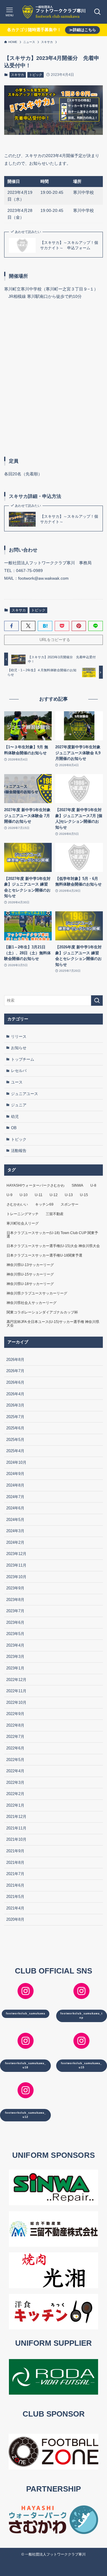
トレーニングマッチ (23, 1214)
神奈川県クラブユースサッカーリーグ (37, 1293)
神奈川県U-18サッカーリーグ (30, 1284)
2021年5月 (15, 1897)
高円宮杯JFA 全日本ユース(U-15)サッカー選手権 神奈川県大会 (53, 1324)
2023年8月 (15, 1600)
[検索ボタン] (97, 12)
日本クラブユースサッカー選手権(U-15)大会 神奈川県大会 (53, 1246)
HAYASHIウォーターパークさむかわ (36, 1185)
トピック (36, 75)
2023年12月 (16, 1554)
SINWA (77, 1185)
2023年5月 (15, 1634)
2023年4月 (15, 1645)
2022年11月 (16, 1691)
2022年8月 (15, 1725)
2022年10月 (16, 1702)
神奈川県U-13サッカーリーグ (30, 1265)
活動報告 (19, 1151)
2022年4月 (15, 1771)
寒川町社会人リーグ (23, 1223)
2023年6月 (15, 1622)
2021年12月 (16, 1817)
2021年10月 (16, 1839)
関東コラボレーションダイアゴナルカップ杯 (42, 1312)
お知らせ (19, 1048)
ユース (17, 1082)
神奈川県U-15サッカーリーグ (30, 1274)
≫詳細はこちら (82, 30)
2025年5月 (15, 1440)
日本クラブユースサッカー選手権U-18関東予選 (44, 1255)
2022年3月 (15, 1782)
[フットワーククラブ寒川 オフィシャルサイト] (53, 12)
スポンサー (70, 1204)
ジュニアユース (25, 1094)
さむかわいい (17, 1204)
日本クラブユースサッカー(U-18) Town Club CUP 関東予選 (52, 1235)
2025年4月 (15, 1451)
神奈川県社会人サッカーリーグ (32, 1303)
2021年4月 (15, 1908)
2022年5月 (15, 1760)
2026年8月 (15, 1360)
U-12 (54, 1195)
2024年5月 (15, 1520)
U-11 (39, 1195)
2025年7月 (15, 1417)
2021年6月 (15, 1885)
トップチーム (23, 1059)
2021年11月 (16, 1828)
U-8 (93, 1185)
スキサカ (18, 75)
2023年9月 (15, 1588)
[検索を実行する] (97, 1001)
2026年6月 (15, 1382)
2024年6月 (15, 1508)
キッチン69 (44, 1204)
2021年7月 (15, 1874)
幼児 (15, 1117)
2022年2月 (15, 1794)
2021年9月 (15, 1851)
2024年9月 (15, 1474)
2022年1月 (15, 1805)
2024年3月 (15, 1531)
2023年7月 (15, 1611)
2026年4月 (15, 1394)
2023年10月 (16, 1577)
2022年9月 (15, 1714)
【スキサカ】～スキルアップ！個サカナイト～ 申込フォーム (69, 245)
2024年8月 (15, 1485)
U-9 (10, 1195)
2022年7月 (15, 1737)
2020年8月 (15, 1919)
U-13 (69, 1195)
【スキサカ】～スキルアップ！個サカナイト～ (69, 519)
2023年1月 (15, 1668)
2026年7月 (15, 1371)
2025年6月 (15, 1428)
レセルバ (19, 1071)
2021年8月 (15, 1863)
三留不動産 (55, 1214)
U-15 (84, 1195)
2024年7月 (15, 1497)
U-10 (24, 1195)
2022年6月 (15, 1748)
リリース (19, 1037)
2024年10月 (16, 1462)
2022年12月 (16, 1680)
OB (14, 1128)
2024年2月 (15, 1542)
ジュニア (19, 1105)
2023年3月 (15, 1657)
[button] (11, 626)
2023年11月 (16, 1565)
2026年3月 (15, 1405)
